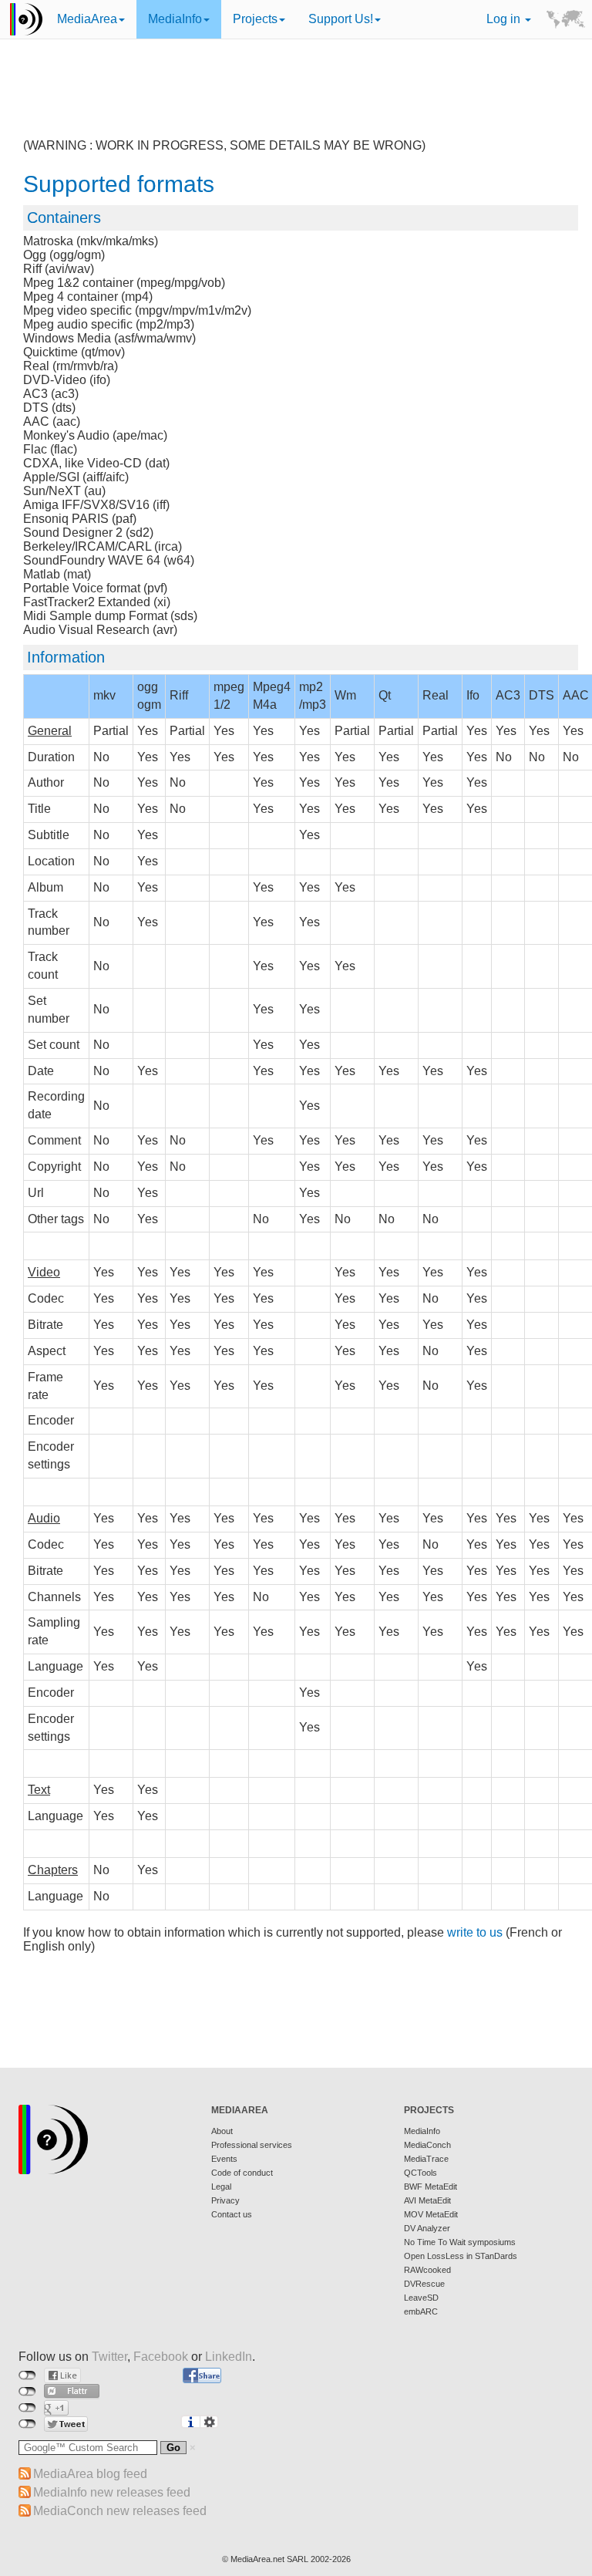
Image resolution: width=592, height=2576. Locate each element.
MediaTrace (426, 2159)
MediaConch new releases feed (120, 2511)
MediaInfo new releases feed (112, 2492)
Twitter (109, 2357)
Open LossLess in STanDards (461, 2256)
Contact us (232, 2214)
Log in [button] (505, 19)
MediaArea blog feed (90, 2474)
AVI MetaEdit (427, 2200)
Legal (221, 2187)
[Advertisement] (301, 100)
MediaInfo (175, 19)
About (222, 2131)
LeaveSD (421, 2298)
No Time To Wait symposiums (460, 2242)
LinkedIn (229, 2357)
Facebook (161, 2357)
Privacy (225, 2200)
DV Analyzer (427, 2228)
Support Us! (341, 19)
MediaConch (427, 2145)
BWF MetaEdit (431, 2187)
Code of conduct (242, 2173)
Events (224, 2159)
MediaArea (87, 19)
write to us (475, 1932)
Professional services (252, 2145)
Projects (255, 19)
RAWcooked (427, 2270)
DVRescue (424, 2284)
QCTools (420, 2173)
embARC (421, 2311)
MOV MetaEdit (431, 2214)
